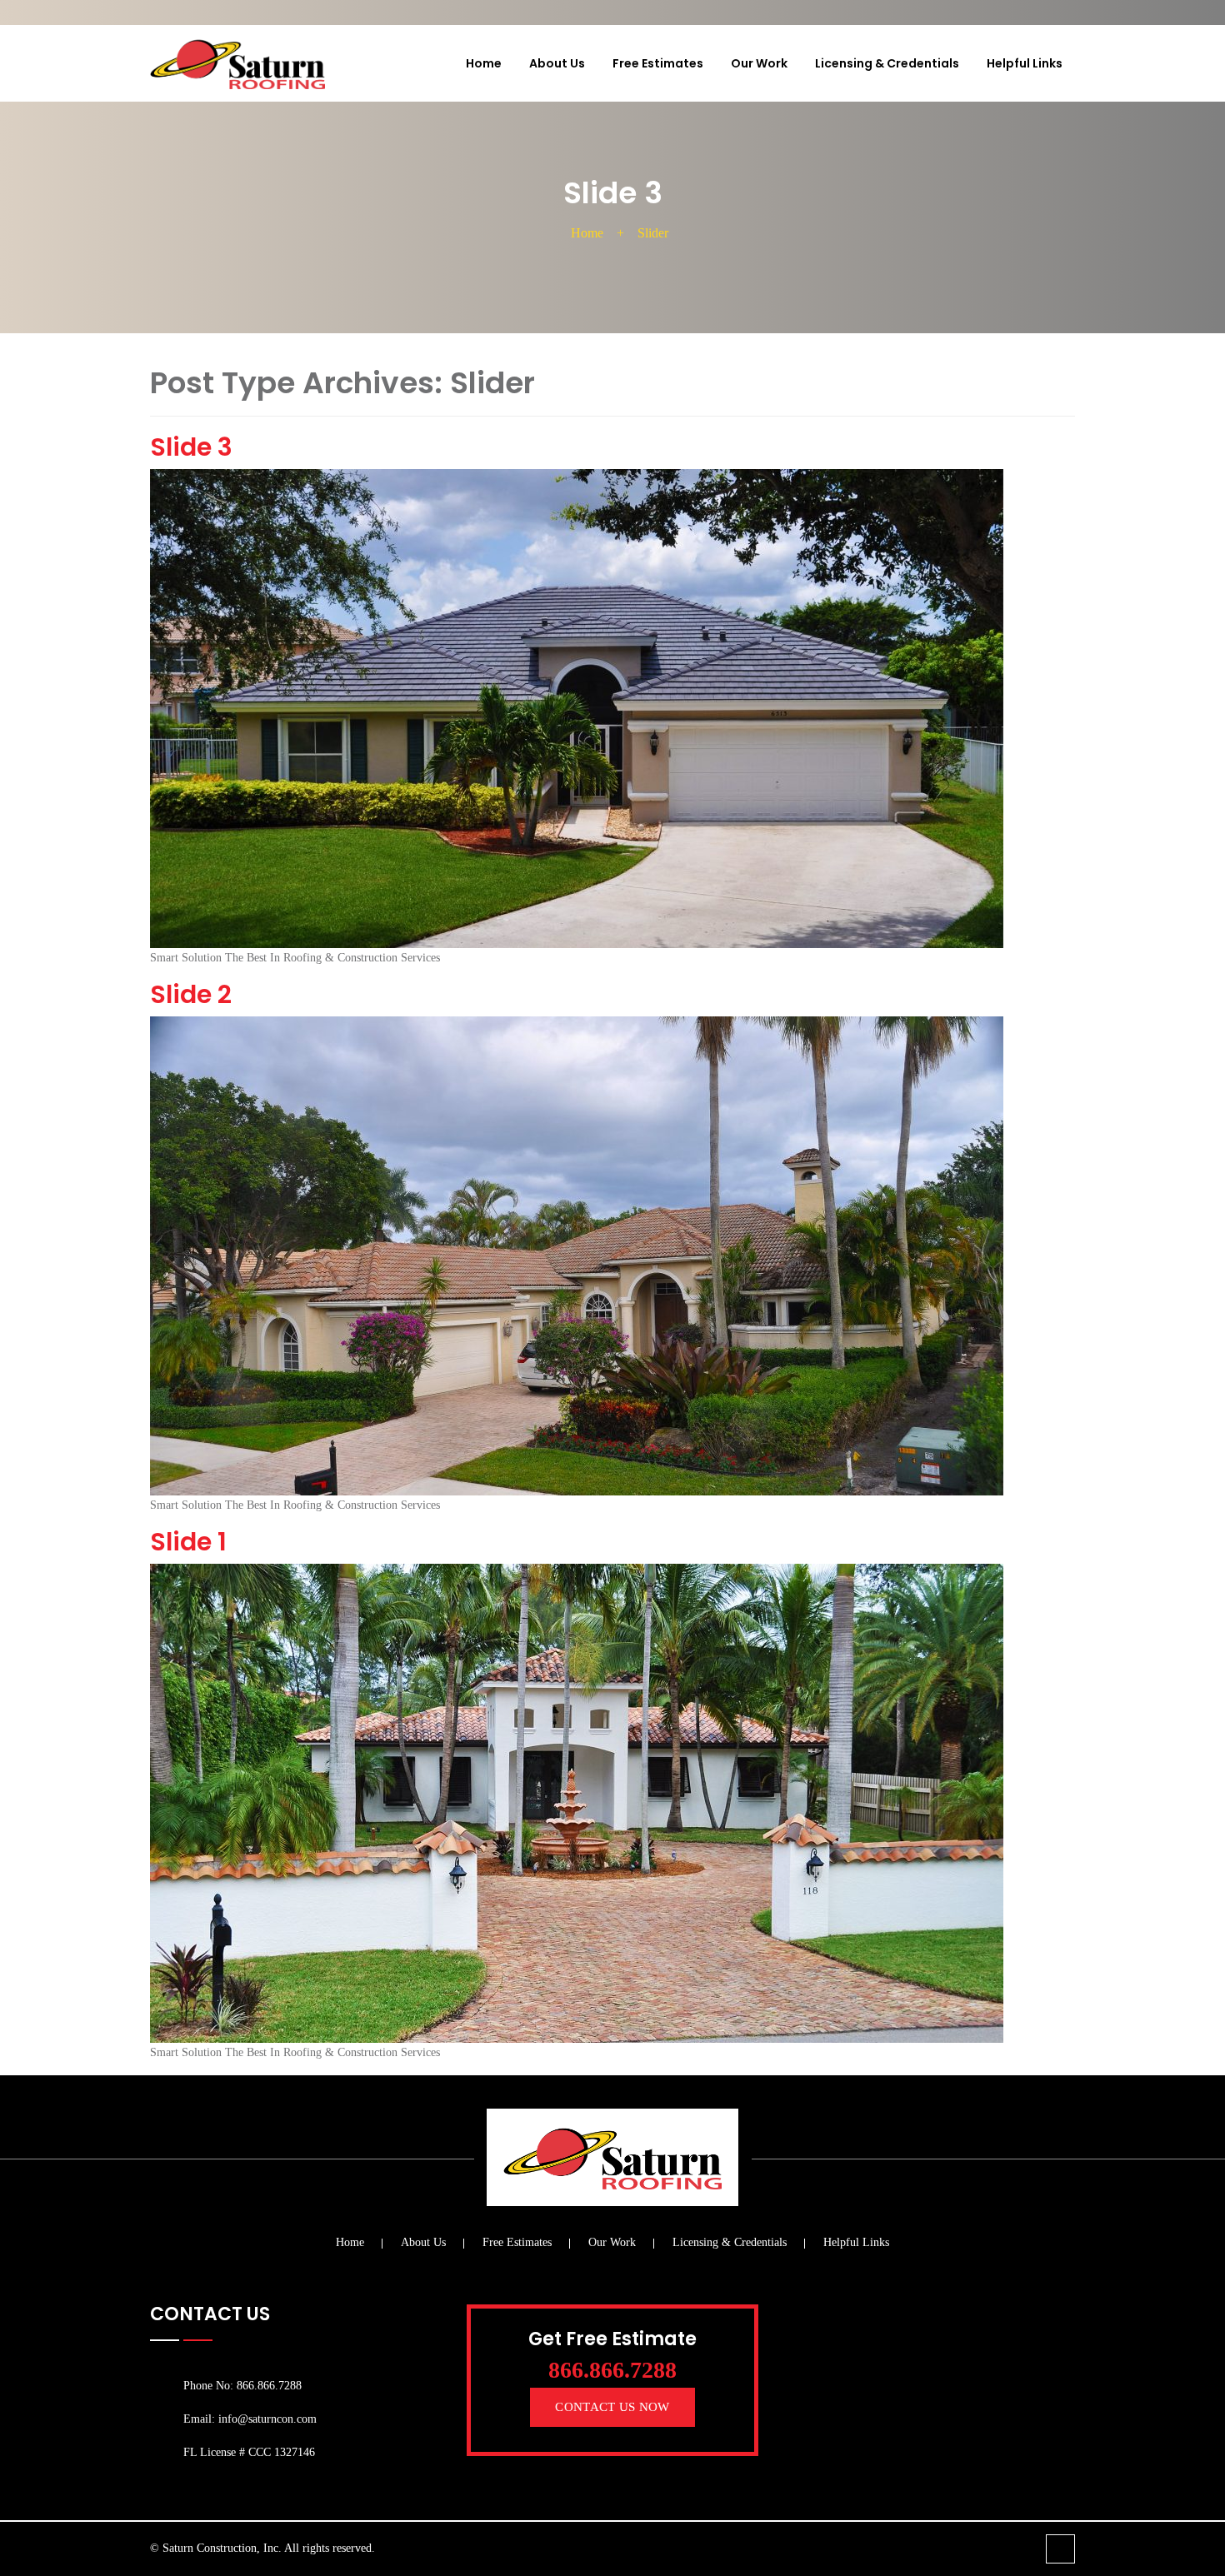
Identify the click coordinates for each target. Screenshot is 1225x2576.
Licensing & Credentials (887, 63)
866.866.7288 (612, 2370)
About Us (557, 63)
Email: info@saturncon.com (250, 2419)
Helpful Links (1025, 63)
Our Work (759, 63)
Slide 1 (188, 1542)
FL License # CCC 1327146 (249, 2452)
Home (484, 63)
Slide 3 (191, 447)
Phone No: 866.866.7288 (242, 2386)
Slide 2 (191, 994)
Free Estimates (658, 63)
